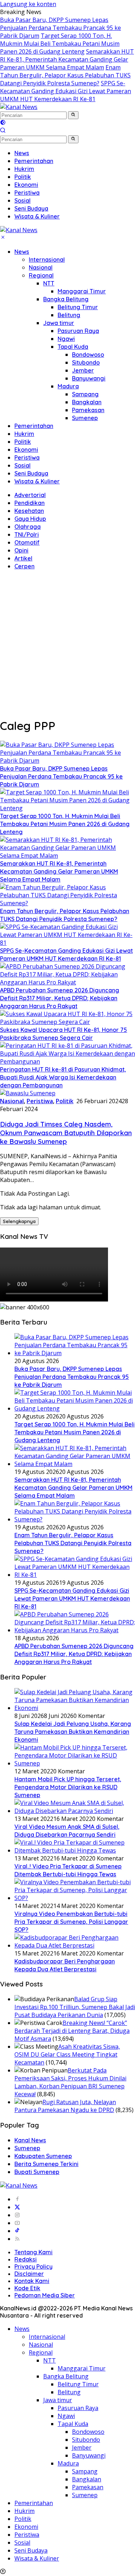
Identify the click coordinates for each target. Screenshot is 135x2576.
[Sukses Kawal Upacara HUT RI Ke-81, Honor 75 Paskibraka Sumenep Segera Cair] (67, 1022)
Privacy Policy (33, 2266)
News (22, 252)
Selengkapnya (19, 1221)
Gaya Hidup (30, 519)
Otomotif (27, 542)
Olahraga (28, 527)
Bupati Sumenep (37, 2172)
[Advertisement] (67, 643)
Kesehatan (29, 511)
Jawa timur (59, 323)
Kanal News (30, 2140)
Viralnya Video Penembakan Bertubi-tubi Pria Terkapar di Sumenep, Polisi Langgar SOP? (71, 1922)
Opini (21, 550)
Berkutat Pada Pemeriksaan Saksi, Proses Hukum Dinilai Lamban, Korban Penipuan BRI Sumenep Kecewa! (70, 2082)
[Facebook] (17, 2199)
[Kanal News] (19, 107)
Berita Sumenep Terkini (46, 2164)
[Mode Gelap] (3, 123)
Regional (41, 275)
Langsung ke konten (28, 4)
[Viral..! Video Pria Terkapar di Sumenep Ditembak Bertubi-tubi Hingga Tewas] (75, 1850)
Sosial (22, 465)
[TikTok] (17, 2231)
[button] (73, 115)
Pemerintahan (34, 426)
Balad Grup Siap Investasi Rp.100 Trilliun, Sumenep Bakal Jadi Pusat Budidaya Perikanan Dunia (75, 2007)
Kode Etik (27, 2288)
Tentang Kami (33, 2252)
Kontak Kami (32, 2281)
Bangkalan (87, 402)
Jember (83, 370)
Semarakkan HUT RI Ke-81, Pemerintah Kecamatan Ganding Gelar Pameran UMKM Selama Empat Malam (67, 59)
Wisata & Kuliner (37, 481)
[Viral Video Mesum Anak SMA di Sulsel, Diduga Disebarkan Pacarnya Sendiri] (75, 1811)
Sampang (85, 394)
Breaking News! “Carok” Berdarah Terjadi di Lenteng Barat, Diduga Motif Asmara (72, 2031)
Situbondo (86, 362)
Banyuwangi (89, 378)
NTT (49, 283)
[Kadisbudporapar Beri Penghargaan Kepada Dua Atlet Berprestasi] (75, 1945)
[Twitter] (17, 2207)
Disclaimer (29, 2274)
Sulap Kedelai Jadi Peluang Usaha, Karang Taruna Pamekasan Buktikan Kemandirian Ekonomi (73, 1732)
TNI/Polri (27, 534)
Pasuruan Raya (78, 331)
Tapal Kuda (73, 347)
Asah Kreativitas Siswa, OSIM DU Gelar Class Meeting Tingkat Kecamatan (67, 2054)
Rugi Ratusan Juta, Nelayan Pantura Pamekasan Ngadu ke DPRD (65, 2106)
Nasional (41, 267)
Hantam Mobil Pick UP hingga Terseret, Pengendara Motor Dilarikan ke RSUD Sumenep (68, 1787)
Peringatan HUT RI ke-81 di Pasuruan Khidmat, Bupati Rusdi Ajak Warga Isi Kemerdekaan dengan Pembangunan (63, 1077)
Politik (23, 442)
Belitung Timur (78, 307)
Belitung (69, 315)
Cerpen (24, 566)
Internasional (47, 260)
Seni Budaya (31, 473)
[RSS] (17, 2239)
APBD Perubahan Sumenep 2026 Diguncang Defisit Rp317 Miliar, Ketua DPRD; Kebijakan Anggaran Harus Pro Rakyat (60, 998)
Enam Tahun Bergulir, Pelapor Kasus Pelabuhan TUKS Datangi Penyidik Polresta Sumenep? (65, 75)
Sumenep (85, 418)
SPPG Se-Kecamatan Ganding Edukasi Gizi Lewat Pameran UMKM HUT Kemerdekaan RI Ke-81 (66, 91)
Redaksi (26, 2259)
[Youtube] (17, 2223)
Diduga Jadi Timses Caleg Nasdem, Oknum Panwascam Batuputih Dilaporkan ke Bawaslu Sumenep (66, 1133)
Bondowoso (88, 355)
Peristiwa (27, 457)
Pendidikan (30, 503)
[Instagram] (17, 2215)
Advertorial (30, 495)
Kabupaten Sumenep (43, 2156)
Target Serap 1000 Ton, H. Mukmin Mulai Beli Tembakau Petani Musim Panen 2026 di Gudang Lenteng (60, 44)
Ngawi (66, 339)
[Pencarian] (3, 131)
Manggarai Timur (82, 291)
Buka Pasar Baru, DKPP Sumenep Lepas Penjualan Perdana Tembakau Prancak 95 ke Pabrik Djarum (60, 28)
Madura (68, 386)
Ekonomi (26, 450)
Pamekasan (88, 410)
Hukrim (24, 434)
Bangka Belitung (66, 299)
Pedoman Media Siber (45, 2295)
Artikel (23, 558)
